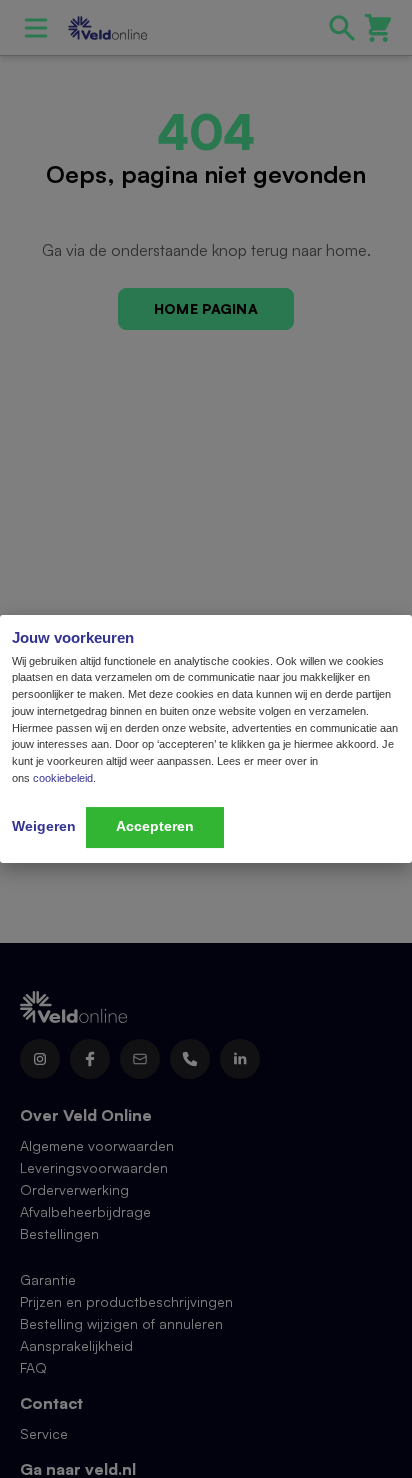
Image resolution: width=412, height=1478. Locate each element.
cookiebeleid (63, 778)
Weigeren (44, 826)
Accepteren (155, 826)
